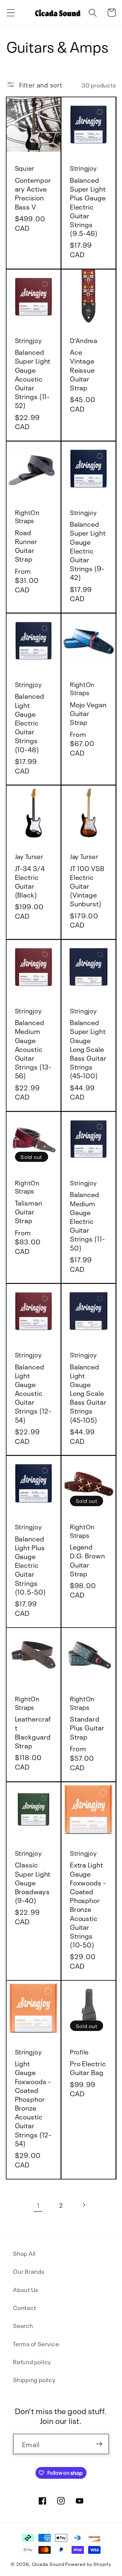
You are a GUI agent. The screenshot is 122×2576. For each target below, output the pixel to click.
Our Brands (29, 2271)
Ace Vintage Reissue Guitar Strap (82, 369)
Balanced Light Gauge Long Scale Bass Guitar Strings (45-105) (88, 1393)
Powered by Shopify (88, 2564)
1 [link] (38, 2205)
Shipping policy (34, 2379)
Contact (24, 2307)
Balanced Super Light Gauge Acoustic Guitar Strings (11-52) (33, 378)
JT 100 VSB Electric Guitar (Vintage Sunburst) (87, 885)
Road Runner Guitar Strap (26, 545)
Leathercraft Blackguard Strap (33, 1732)
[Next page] (84, 2205)
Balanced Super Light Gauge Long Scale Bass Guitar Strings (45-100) (88, 1048)
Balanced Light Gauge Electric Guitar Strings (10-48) (30, 722)
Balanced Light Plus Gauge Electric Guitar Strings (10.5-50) (30, 1565)
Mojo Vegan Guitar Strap (88, 713)
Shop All (24, 2253)
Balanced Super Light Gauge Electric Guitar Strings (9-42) (88, 550)
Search (23, 2325)
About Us (26, 2289)
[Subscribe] (99, 2444)
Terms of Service (36, 2343)
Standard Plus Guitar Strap (87, 1727)
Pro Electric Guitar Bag (88, 2067)
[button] (11, 13)
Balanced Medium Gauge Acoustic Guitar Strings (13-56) (33, 1048)
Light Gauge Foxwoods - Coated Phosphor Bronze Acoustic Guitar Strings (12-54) (33, 2103)
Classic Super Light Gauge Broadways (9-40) (33, 1882)
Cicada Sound (48, 2564)
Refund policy (32, 2361)
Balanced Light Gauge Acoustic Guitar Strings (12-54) (33, 1393)
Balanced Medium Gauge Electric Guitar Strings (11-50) (88, 1220)
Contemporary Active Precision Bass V (33, 193)
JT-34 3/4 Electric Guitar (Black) (30, 881)
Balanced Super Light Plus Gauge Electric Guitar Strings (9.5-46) (88, 206)
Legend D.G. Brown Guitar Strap (88, 1560)
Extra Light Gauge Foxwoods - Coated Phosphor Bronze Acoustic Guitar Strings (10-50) (88, 1904)
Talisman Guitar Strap (29, 1211)
